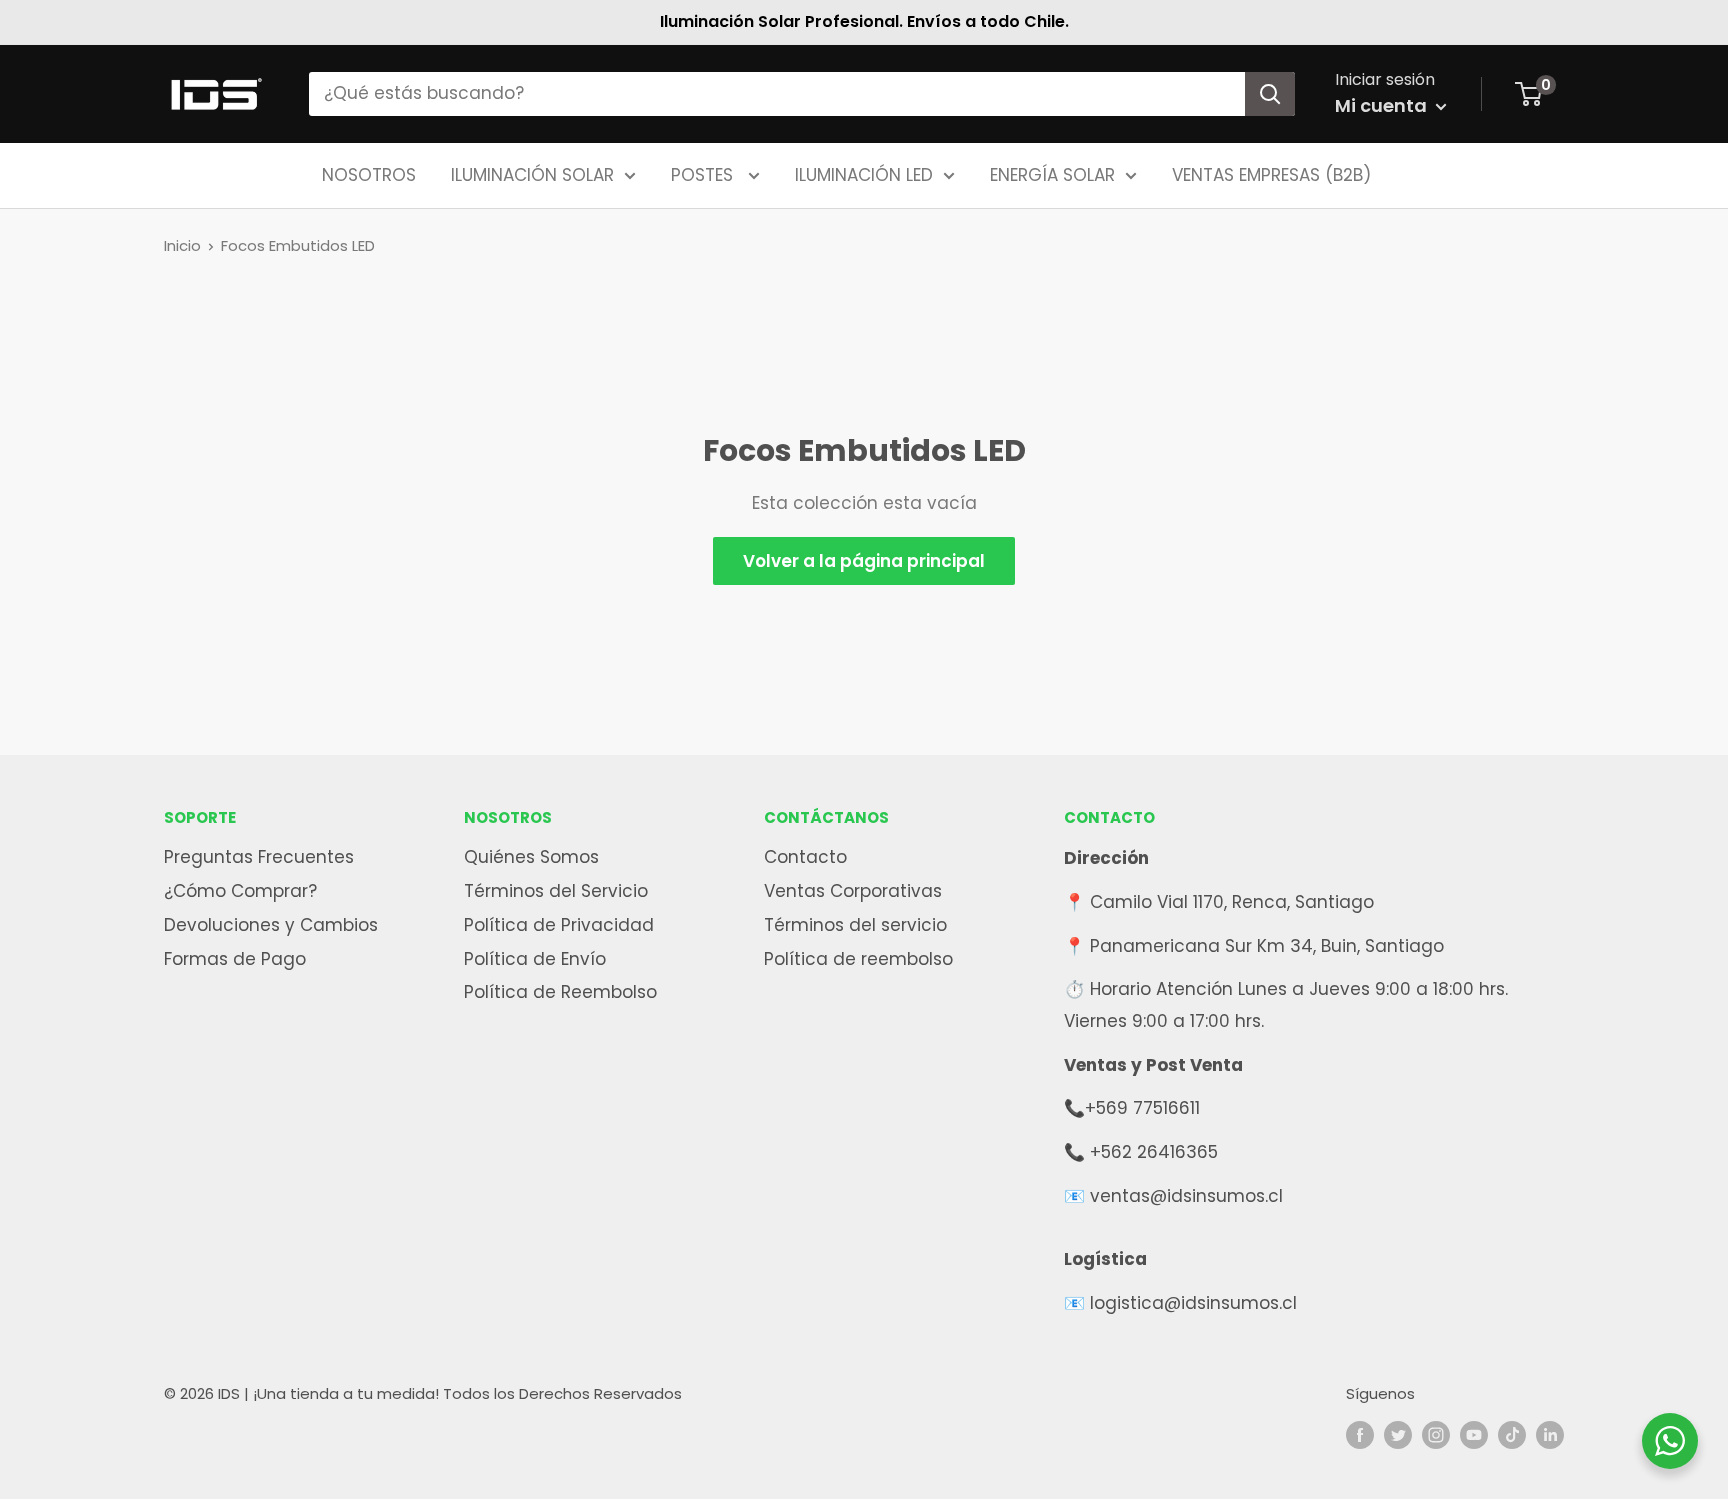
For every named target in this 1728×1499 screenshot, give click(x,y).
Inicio (182, 245)
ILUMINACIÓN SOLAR (532, 174)
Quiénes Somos (531, 857)
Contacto (805, 857)
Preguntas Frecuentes (259, 857)
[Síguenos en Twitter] (1398, 1434)
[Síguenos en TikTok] (1512, 1434)
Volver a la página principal (864, 561)
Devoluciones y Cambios (271, 925)
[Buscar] (1270, 94)
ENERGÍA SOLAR (1052, 174)
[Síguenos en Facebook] (1360, 1434)
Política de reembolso (858, 959)
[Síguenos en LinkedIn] (1550, 1434)
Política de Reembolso (560, 992)
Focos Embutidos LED (298, 245)
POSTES (704, 174)
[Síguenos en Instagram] (1436, 1434)
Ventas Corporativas (853, 891)
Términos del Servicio (556, 891)
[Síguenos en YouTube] (1474, 1434)
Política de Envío (535, 959)
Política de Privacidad (559, 925)
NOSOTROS (369, 174)
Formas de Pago (235, 959)
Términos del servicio (855, 925)
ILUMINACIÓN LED (864, 174)
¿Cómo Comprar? (240, 891)
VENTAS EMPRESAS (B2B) (1271, 174)
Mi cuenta (1383, 105)
